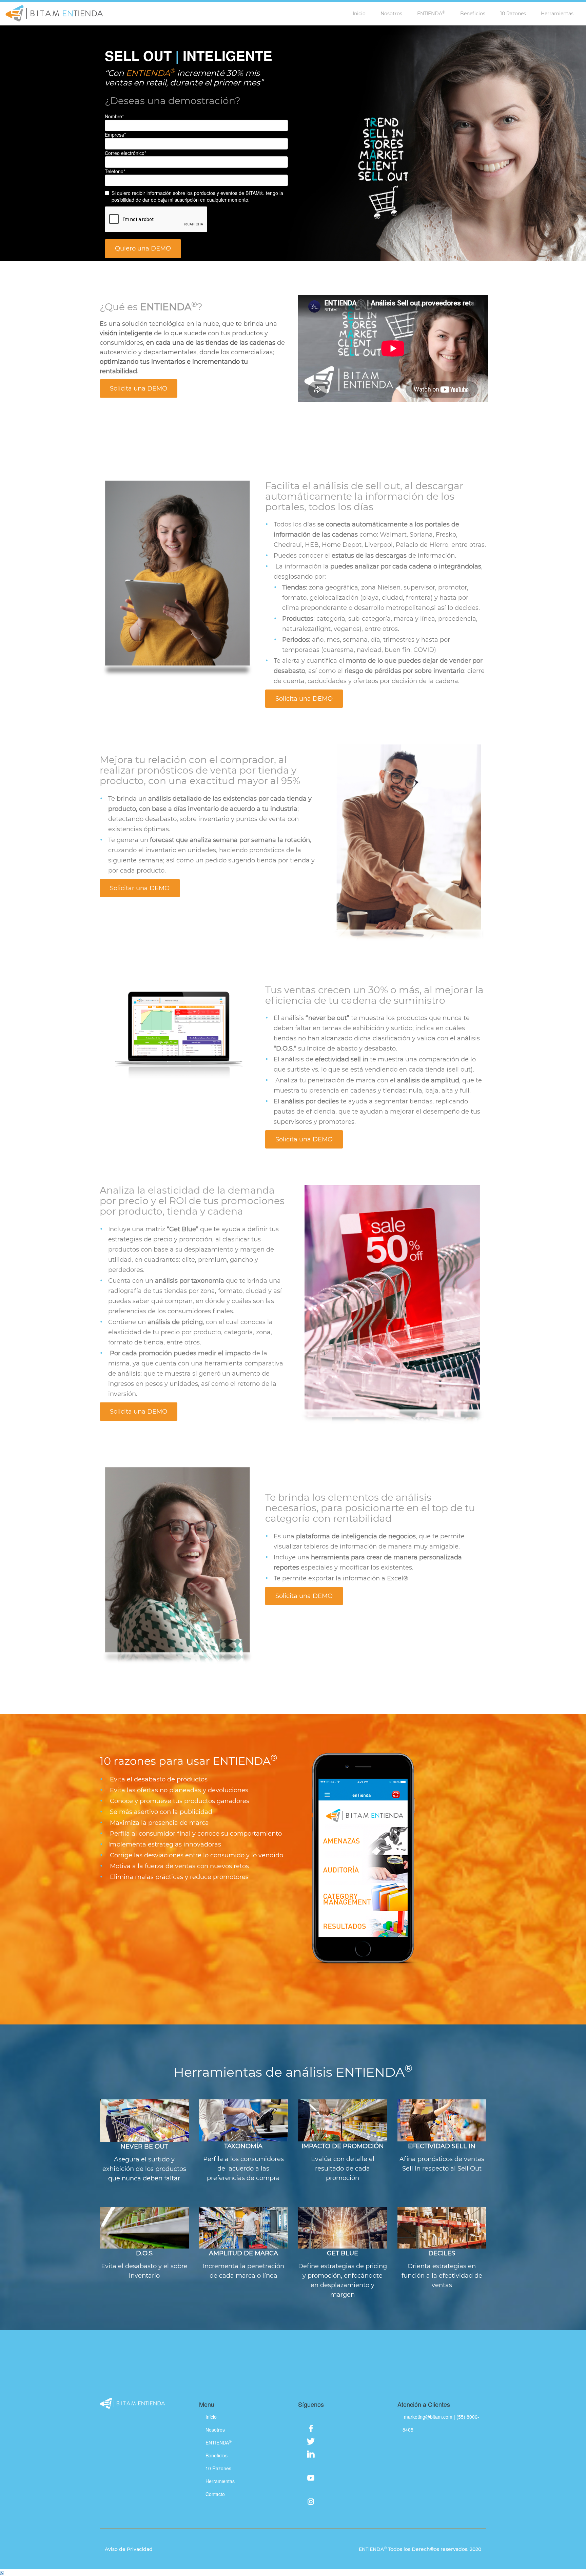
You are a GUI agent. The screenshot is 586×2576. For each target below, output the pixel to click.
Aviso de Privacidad (129, 2549)
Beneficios (473, 14)
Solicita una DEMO (139, 388)
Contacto (215, 2494)
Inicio (359, 14)
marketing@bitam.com (429, 2417)
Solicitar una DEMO (140, 888)
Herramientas (557, 14)
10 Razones (513, 14)
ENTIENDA (431, 13)
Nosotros (391, 14)
